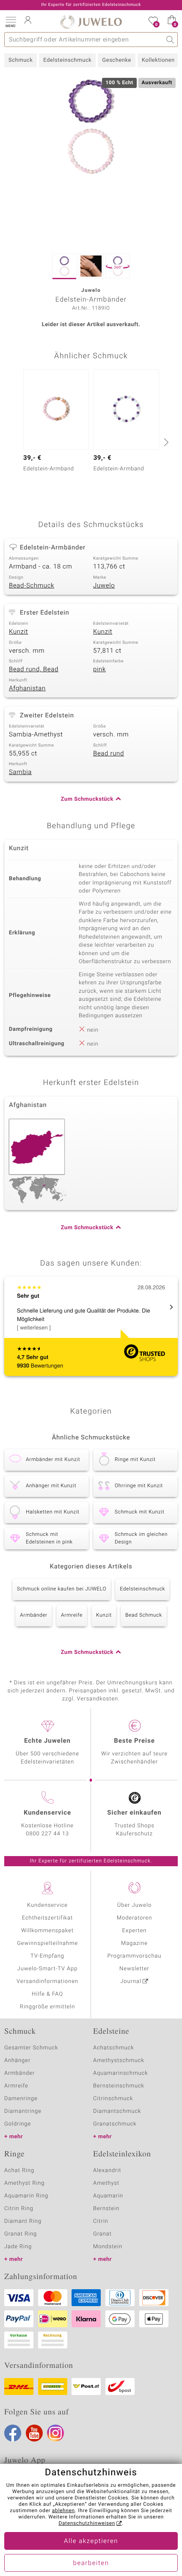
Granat (102, 2234)
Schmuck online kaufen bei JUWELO (62, 1589)
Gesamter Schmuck (31, 2048)
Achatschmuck (114, 2048)
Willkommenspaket (47, 1931)
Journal (131, 1981)
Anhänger (17, 2061)
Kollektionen (158, 60)
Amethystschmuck (119, 2061)
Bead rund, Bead (34, 670)
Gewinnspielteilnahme (47, 1943)
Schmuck (21, 60)
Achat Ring (19, 2171)
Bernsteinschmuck (119, 2086)
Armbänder (34, 1615)
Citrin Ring (19, 2209)
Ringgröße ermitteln (47, 2007)
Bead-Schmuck (32, 586)
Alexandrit (107, 2171)
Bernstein (106, 2209)
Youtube (34, 2433)
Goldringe (18, 2124)
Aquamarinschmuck (121, 2073)
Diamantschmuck (117, 2111)
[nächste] (165, 442)
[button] (11, 21)
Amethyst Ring (24, 2183)
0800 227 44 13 (47, 1834)
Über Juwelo (134, 1905)
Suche (170, 40)
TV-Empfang (47, 1956)
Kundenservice (47, 1905)
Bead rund (109, 754)
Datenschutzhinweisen (87, 2524)
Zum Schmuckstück (87, 799)
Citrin (101, 2221)
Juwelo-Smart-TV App (48, 1969)
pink (99, 670)
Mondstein (108, 2247)
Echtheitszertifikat (47, 1918)
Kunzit (18, 632)
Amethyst (106, 2183)
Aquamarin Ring (26, 2196)
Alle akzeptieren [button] (91, 2541)
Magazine (134, 1943)
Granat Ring (21, 2234)
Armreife (72, 1615)
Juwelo (104, 586)
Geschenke (117, 60)
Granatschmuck (115, 2124)
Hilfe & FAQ (47, 1994)
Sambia (20, 772)
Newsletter (134, 1969)
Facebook (13, 2433)
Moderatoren (135, 1918)
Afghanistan (27, 689)
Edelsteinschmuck (67, 60)
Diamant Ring (23, 2221)
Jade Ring (18, 2247)
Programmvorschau (134, 1956)
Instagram (55, 2433)
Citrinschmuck (113, 2099)
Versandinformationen (47, 1981)
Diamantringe (23, 2111)
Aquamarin (108, 2196)
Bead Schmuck (144, 1615)
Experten (135, 1931)
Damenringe (21, 2099)
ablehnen (63, 2511)
